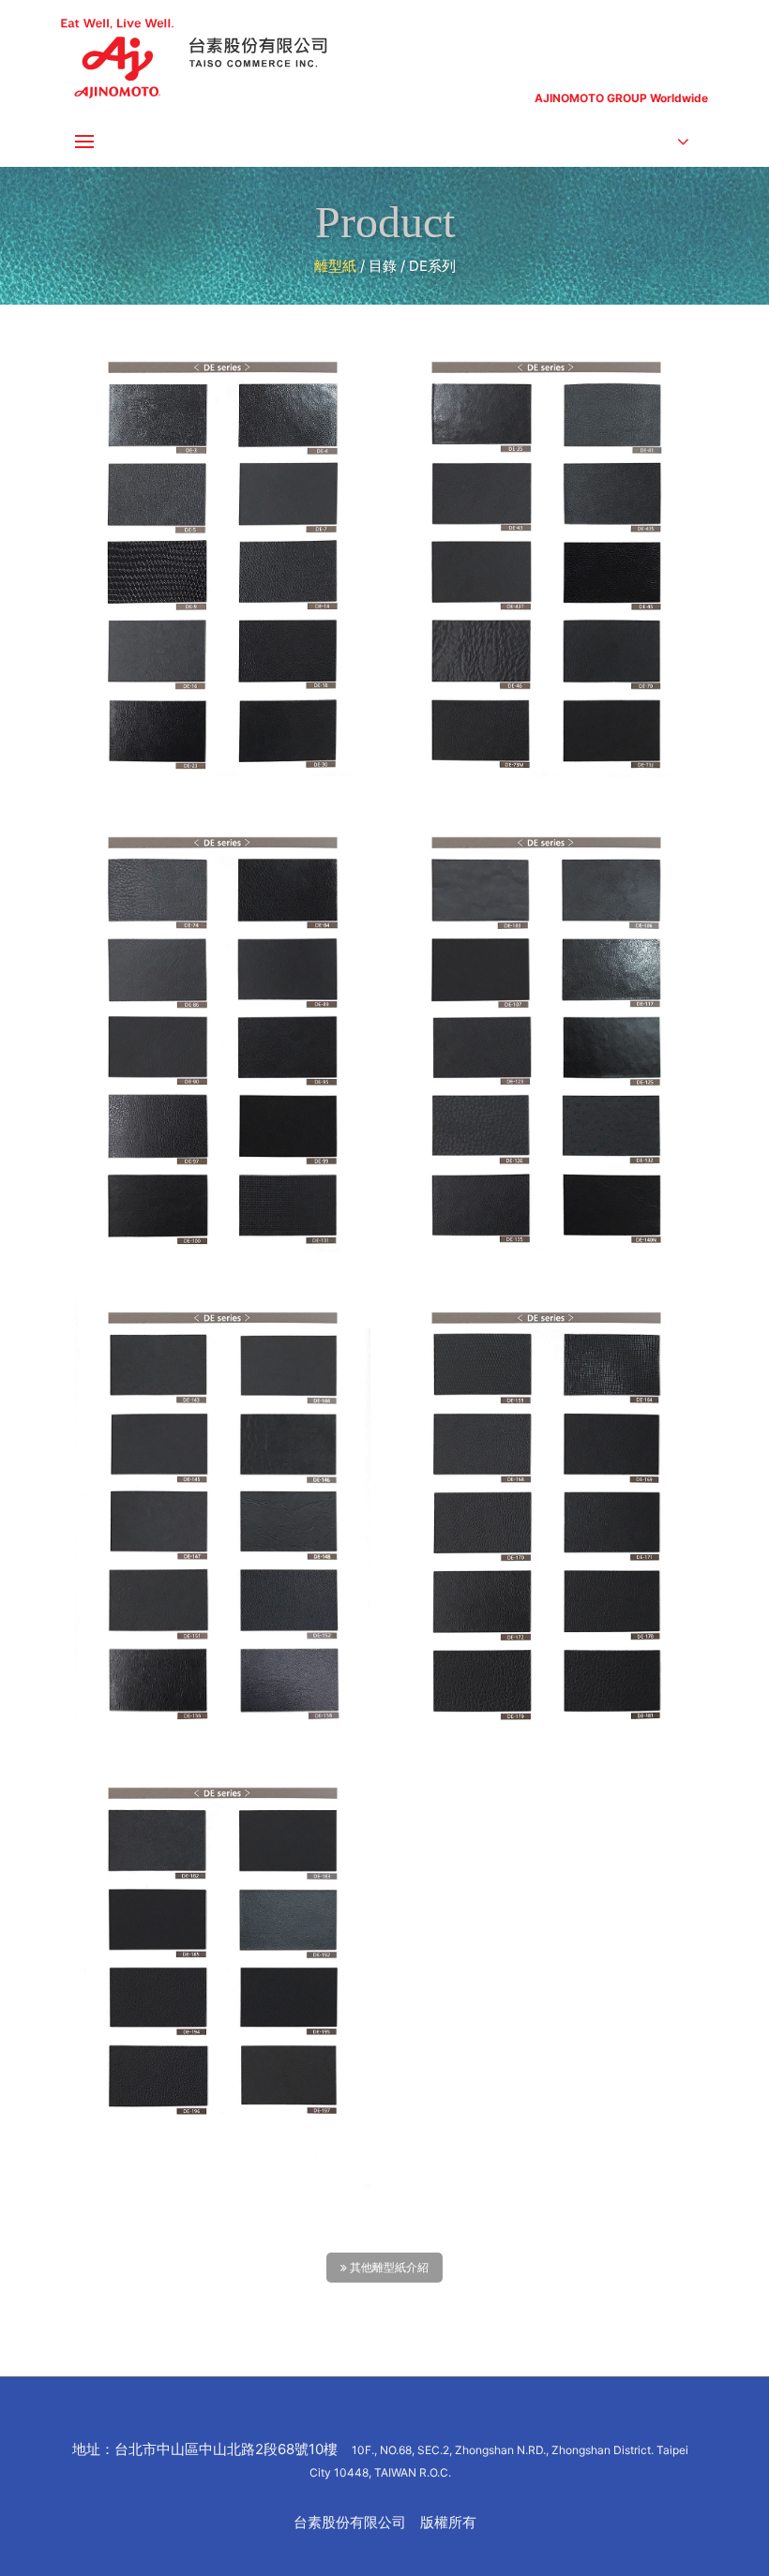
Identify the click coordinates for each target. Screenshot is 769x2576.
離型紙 (335, 266)
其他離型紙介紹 (388, 2268)
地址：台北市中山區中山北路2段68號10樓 (380, 2460)
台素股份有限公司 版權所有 (385, 2522)
